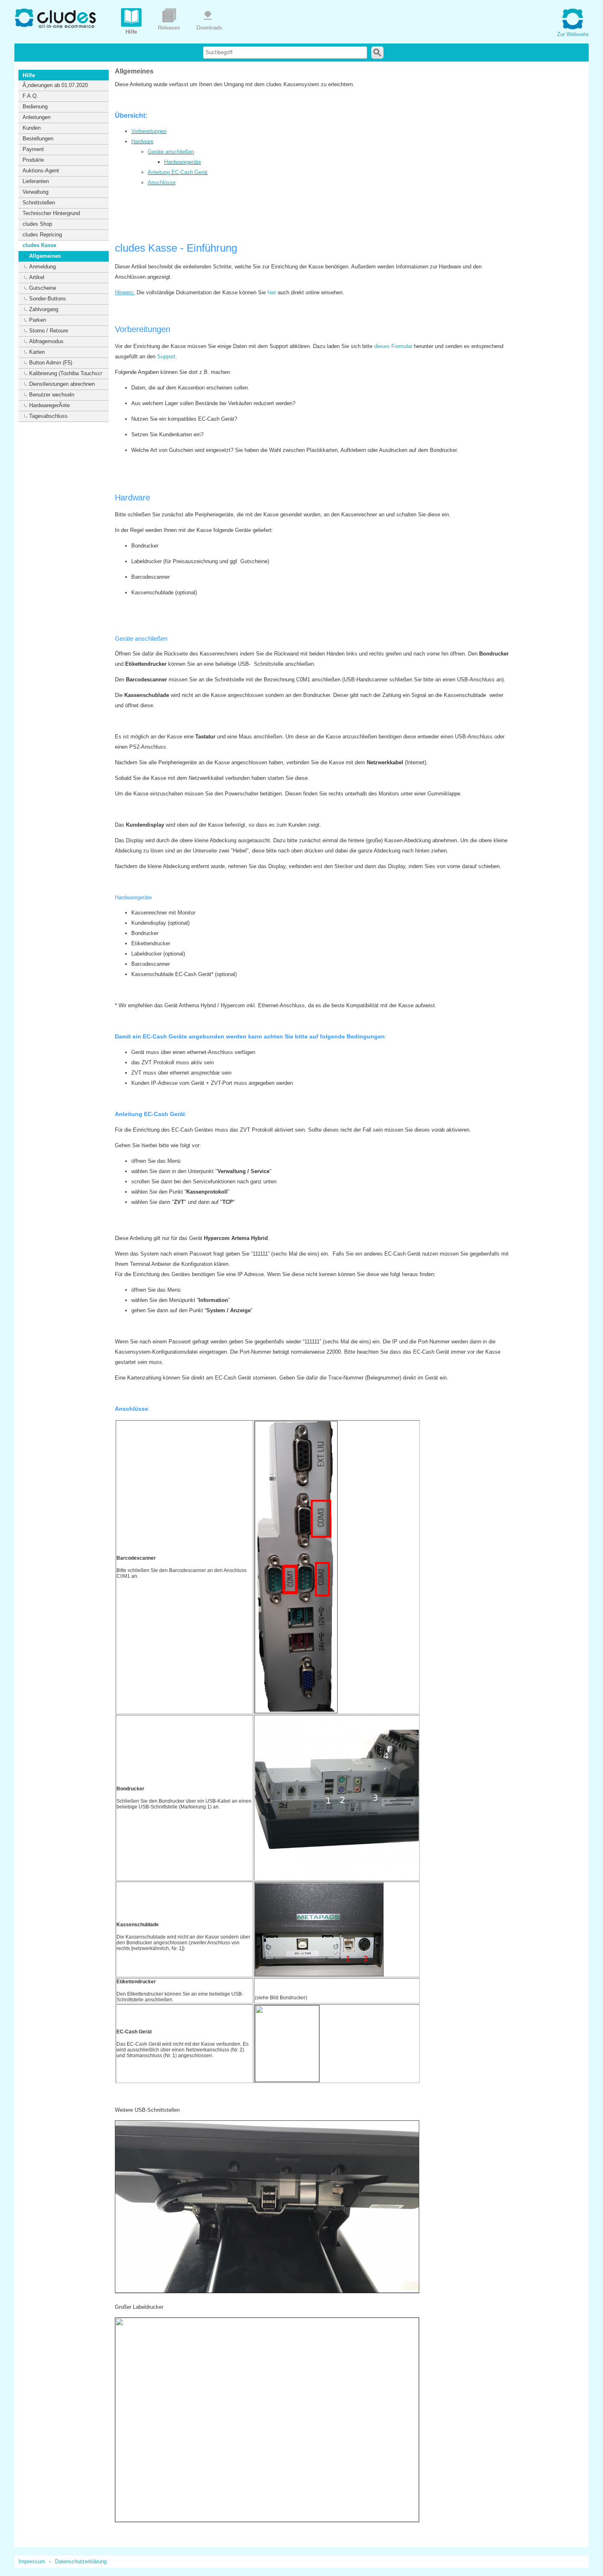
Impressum (32, 2561)
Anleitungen (37, 117)
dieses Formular (393, 346)
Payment (33, 149)
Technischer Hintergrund (51, 213)
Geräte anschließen (171, 152)
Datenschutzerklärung (81, 2561)
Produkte (33, 160)
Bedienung (35, 107)
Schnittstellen (39, 203)
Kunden (32, 128)
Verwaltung (35, 192)
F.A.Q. (30, 96)
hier (272, 292)
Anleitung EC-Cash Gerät (178, 172)
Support (166, 356)
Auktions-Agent (41, 171)
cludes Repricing (42, 235)
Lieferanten (36, 181)
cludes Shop (37, 224)
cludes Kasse (39, 245)
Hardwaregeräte (183, 162)
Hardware (142, 141)
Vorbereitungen (149, 131)
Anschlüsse (162, 182)
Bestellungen (38, 139)
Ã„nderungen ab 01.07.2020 (55, 85)
